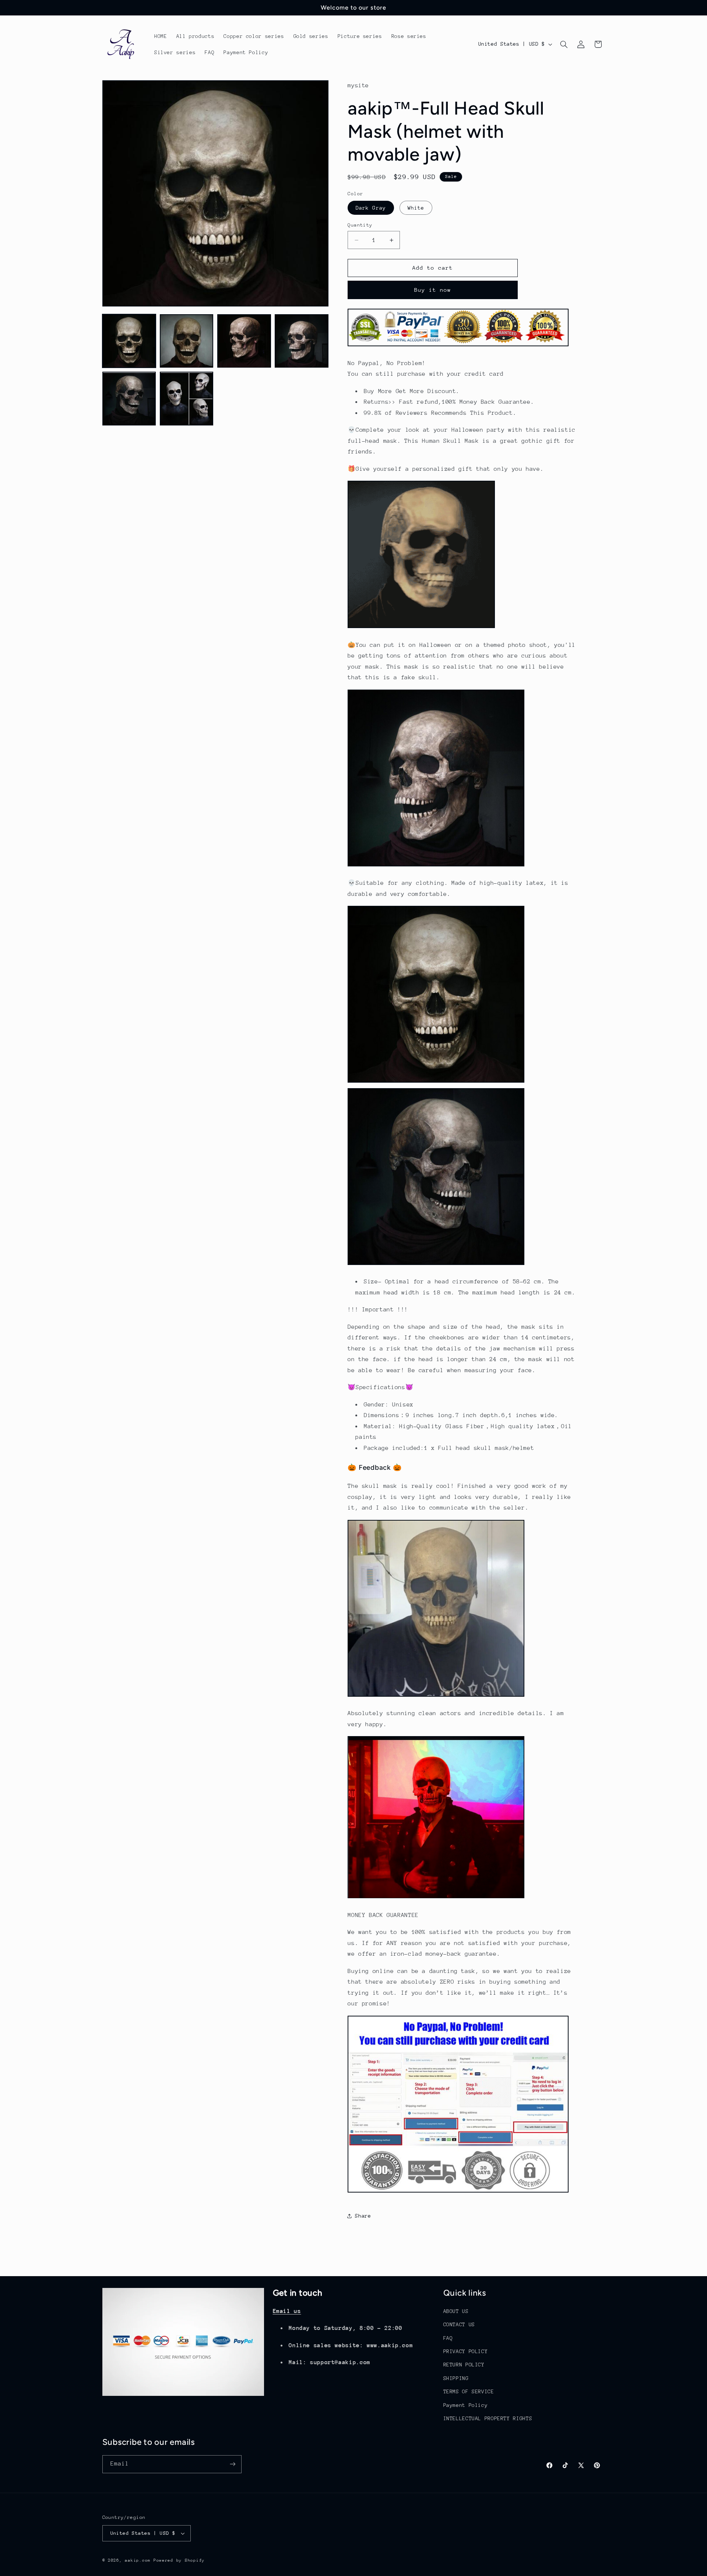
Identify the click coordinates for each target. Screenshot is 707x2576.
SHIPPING (456, 2378)
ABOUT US (456, 2311)
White (416, 208)
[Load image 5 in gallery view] (129, 399)
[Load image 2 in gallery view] (187, 341)
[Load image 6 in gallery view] (187, 399)
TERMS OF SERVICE (469, 2391)
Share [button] (363, 2216)
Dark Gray (371, 208)
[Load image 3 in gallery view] (244, 341)
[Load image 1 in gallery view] (129, 341)
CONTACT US (459, 2324)
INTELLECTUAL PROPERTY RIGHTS (488, 2418)
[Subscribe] (232, 2464)
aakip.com (138, 2560)
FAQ (448, 2338)
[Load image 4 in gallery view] (302, 341)
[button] (564, 44)
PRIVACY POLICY (466, 2351)
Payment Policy (466, 2405)
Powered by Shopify (179, 2560)
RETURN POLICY (464, 2365)
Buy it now (433, 290)
